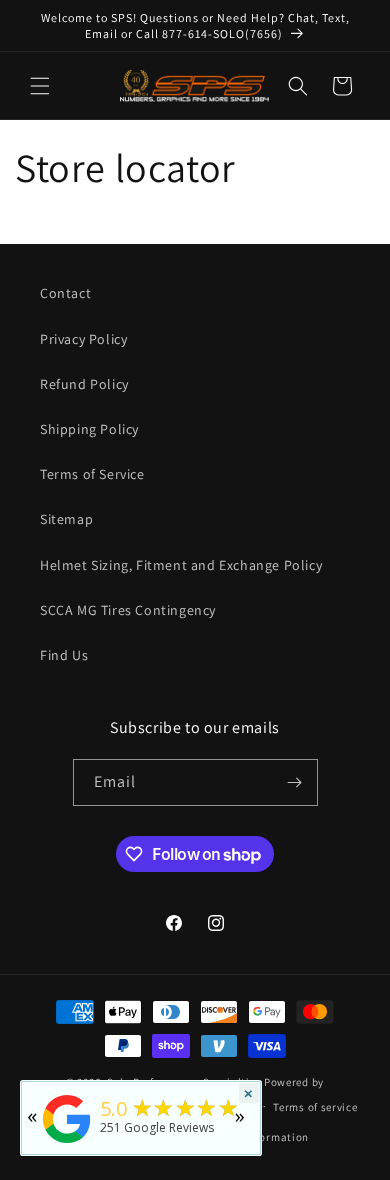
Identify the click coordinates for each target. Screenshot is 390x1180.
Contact (65, 293)
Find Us (64, 655)
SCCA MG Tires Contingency (128, 610)
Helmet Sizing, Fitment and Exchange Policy (181, 565)
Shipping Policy (89, 429)
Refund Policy (84, 384)
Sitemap (66, 519)
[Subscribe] (295, 782)
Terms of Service (92, 474)
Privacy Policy (83, 339)
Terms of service (315, 1107)
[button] (40, 86)
